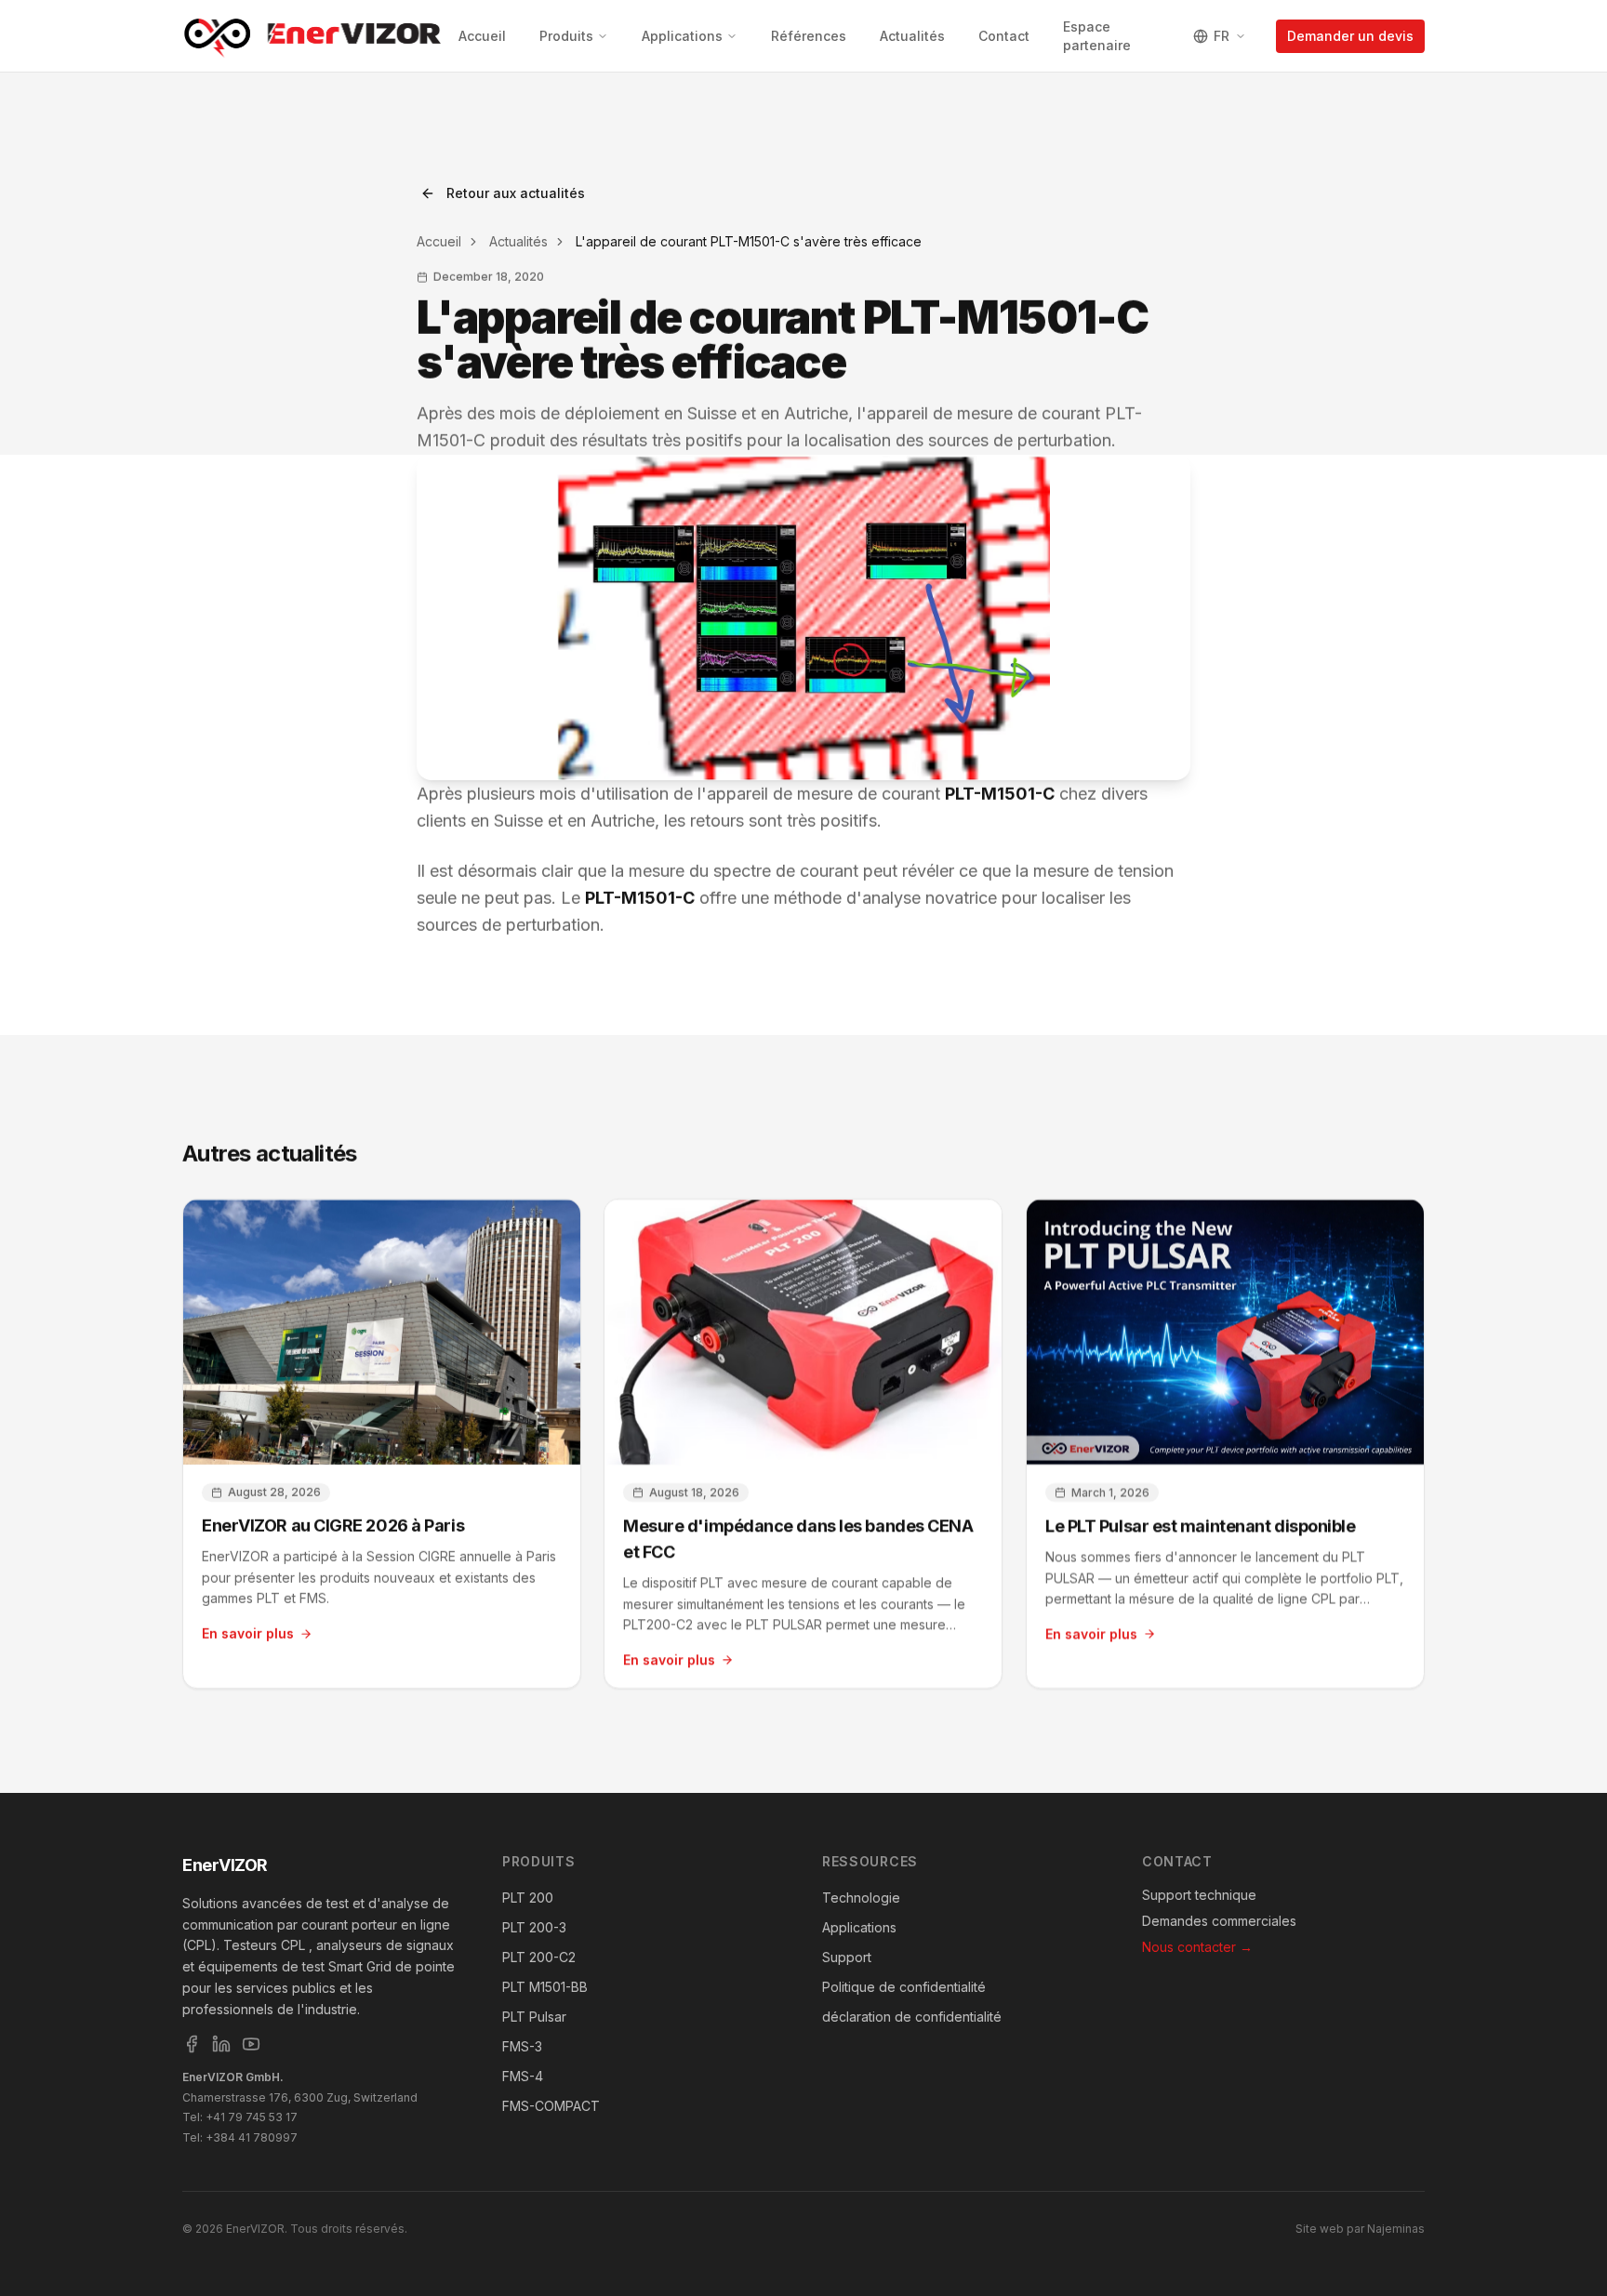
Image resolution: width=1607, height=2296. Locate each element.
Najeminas (1396, 2229)
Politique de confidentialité (904, 1987)
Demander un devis (1350, 36)
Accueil (482, 36)
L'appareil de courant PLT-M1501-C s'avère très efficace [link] (749, 241)
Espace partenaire (1097, 36)
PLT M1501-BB (545, 1987)
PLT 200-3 (534, 1927)
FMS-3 (522, 2046)
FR (1222, 36)
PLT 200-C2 (539, 1957)
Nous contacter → (1197, 1947)
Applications (682, 36)
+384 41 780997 (252, 2137)
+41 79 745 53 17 (252, 2117)
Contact (1004, 36)
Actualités (912, 36)
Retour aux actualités (516, 193)
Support (847, 1957)
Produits (566, 36)
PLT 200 (528, 1898)
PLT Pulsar (534, 2017)
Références (809, 36)
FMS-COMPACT (551, 2106)
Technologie (861, 1898)
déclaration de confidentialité (912, 2017)
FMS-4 (523, 2076)
